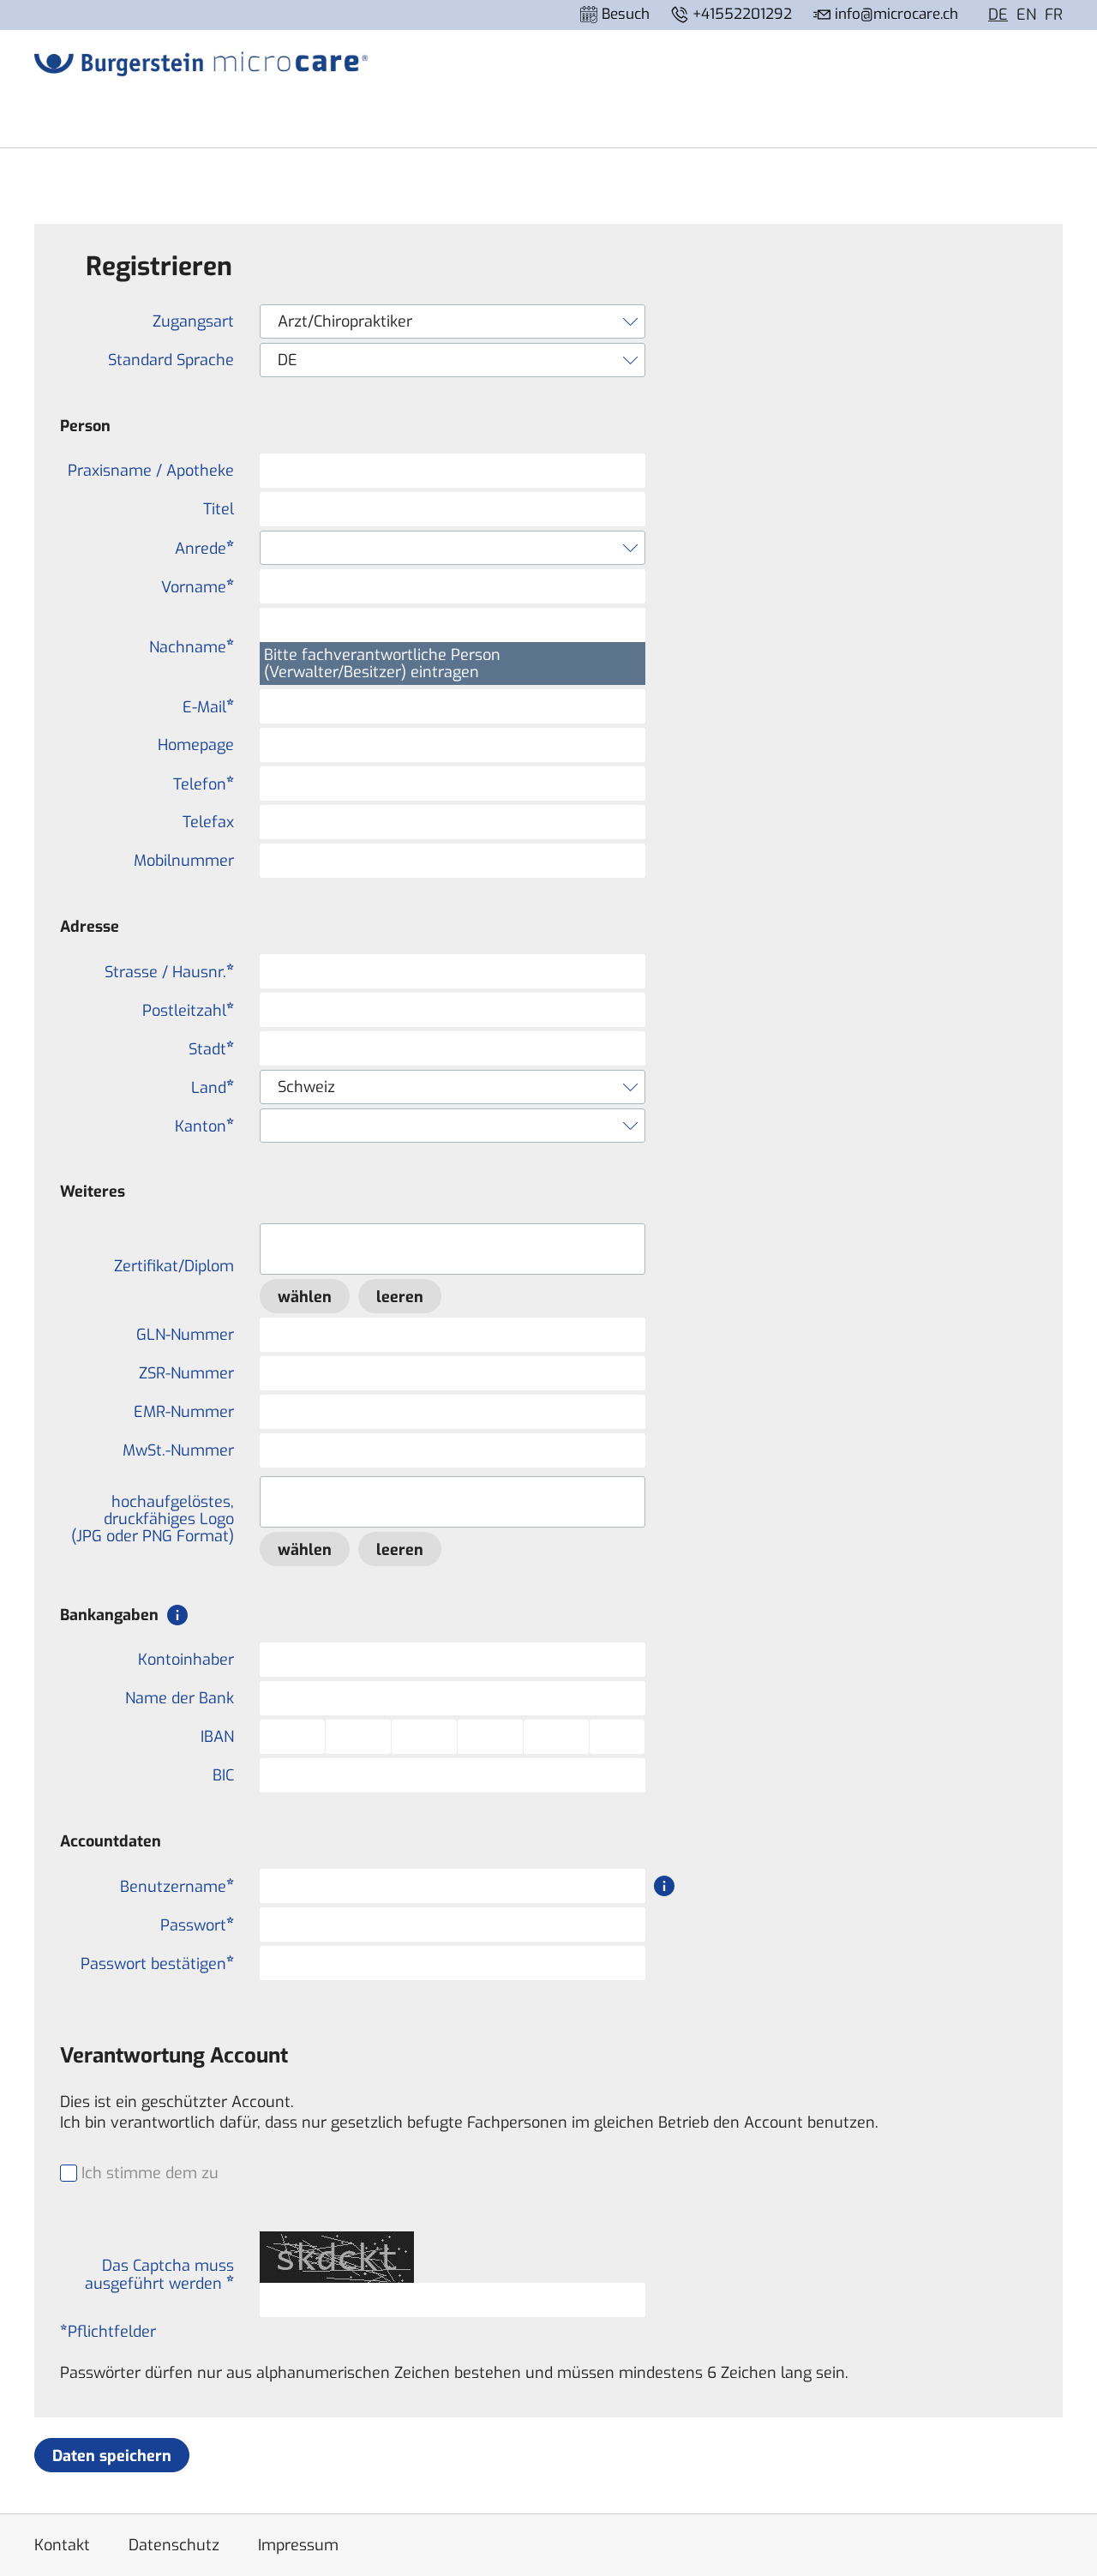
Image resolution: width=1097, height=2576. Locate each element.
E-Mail (204, 707)
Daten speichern (112, 2456)
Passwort (193, 1925)
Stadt (207, 1049)
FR (1054, 15)
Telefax (208, 822)
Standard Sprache (171, 360)
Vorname (194, 587)
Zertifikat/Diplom (174, 1266)
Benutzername (173, 1886)
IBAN (217, 1737)
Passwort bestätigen (153, 1964)
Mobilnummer (184, 861)
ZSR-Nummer (186, 1373)
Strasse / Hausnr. (165, 972)
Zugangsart (193, 321)
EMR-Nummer (184, 1412)
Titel (219, 509)
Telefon (200, 784)
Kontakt (62, 2545)
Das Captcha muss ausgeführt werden (159, 2275)
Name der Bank (180, 1698)
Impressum (298, 2545)
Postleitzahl (184, 1010)
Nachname (188, 647)
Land (209, 1087)
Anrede (201, 548)
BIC (223, 1775)
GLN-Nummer (185, 1335)
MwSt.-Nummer (178, 1450)
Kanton (201, 1126)
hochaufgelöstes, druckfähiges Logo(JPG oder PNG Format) (153, 1519)
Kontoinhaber (186, 1660)
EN (1026, 15)
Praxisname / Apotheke (151, 471)
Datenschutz (174, 2545)
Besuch (623, 14)
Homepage (196, 745)
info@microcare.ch (894, 14)
